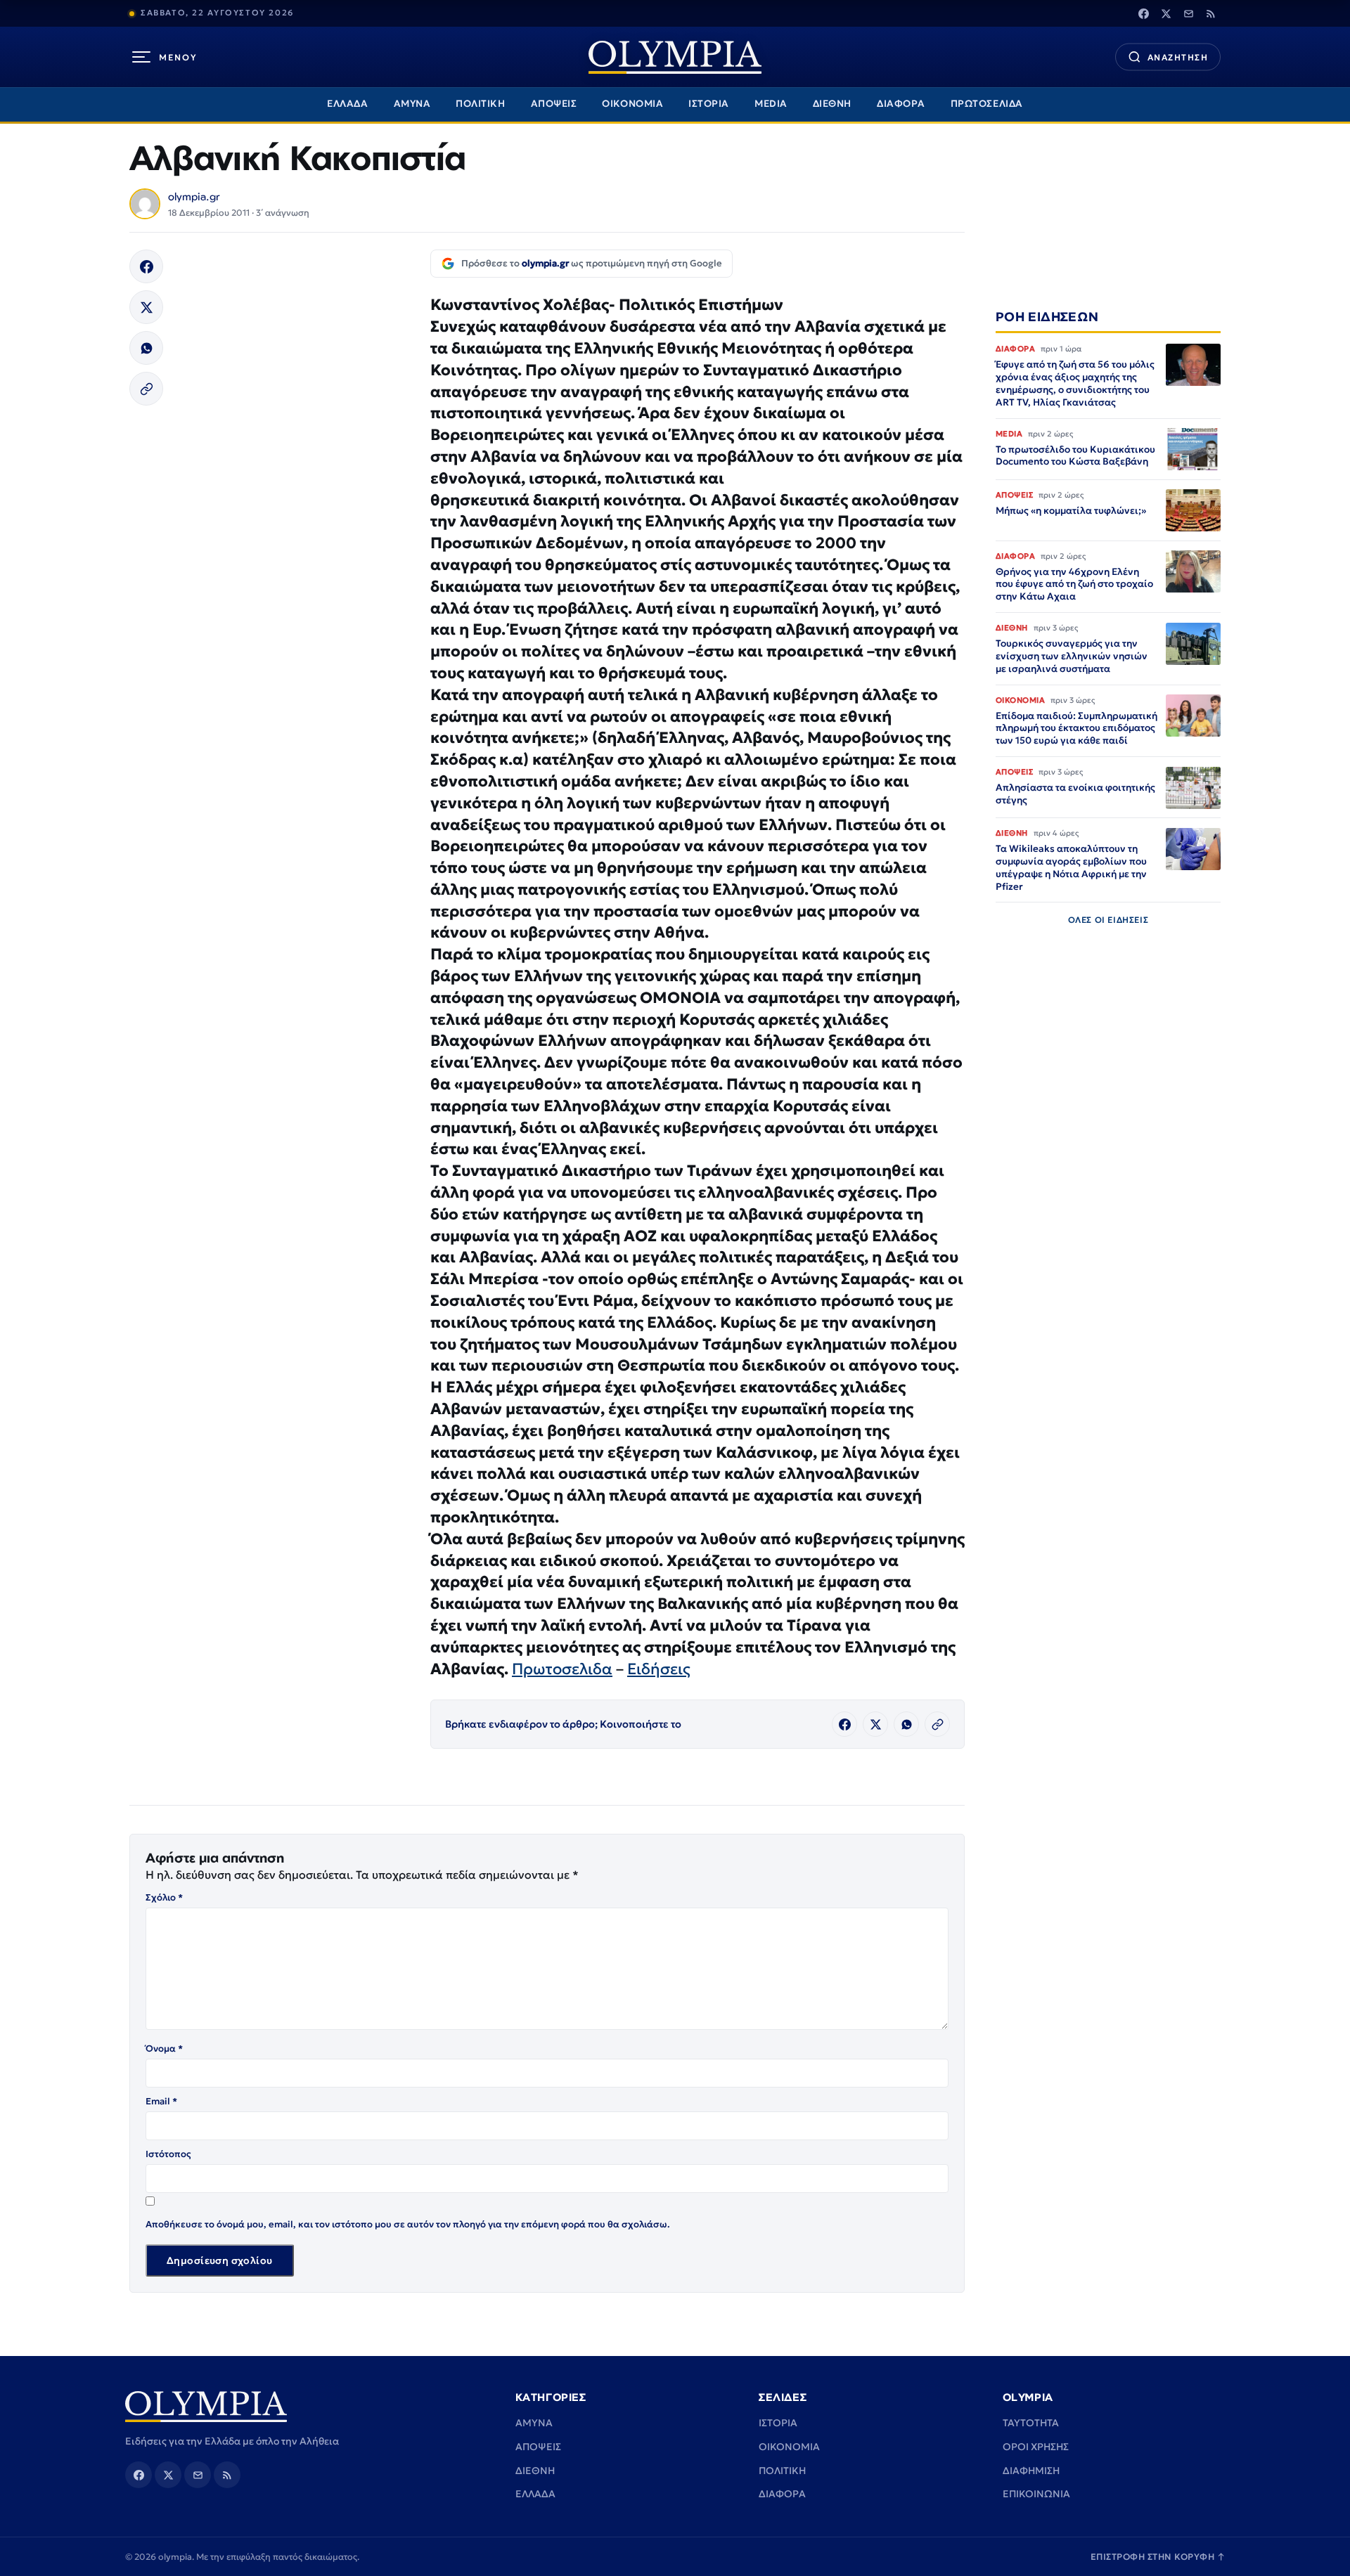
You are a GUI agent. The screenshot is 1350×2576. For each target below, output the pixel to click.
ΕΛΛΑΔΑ (347, 104)
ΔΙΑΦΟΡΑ (901, 104)
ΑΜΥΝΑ (412, 104)
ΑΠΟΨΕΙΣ (554, 104)
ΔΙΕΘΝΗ (832, 104)
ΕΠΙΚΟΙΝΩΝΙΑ (1036, 2494)
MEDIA (771, 104)
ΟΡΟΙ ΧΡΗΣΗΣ (1036, 2447)
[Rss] (1211, 13)
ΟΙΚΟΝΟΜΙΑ (632, 104)
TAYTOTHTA (1031, 2423)
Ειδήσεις (659, 1669)
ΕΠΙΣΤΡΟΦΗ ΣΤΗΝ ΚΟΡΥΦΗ (1158, 2557)
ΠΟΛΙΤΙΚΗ (480, 104)
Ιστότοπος (168, 2154)
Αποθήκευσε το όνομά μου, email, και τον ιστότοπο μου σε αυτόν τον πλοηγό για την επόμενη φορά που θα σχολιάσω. (408, 2224)
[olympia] (675, 57)
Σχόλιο (164, 1897)
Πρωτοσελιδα (562, 1669)
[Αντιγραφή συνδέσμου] (146, 389)
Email (161, 2101)
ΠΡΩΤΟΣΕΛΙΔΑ (987, 104)
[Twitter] (1166, 13)
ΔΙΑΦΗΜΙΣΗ (1031, 2471)
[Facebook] (1143, 13)
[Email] (1188, 13)
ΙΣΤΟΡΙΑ (709, 104)
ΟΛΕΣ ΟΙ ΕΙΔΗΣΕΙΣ (1108, 920)
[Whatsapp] (146, 348)
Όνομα (164, 2048)
